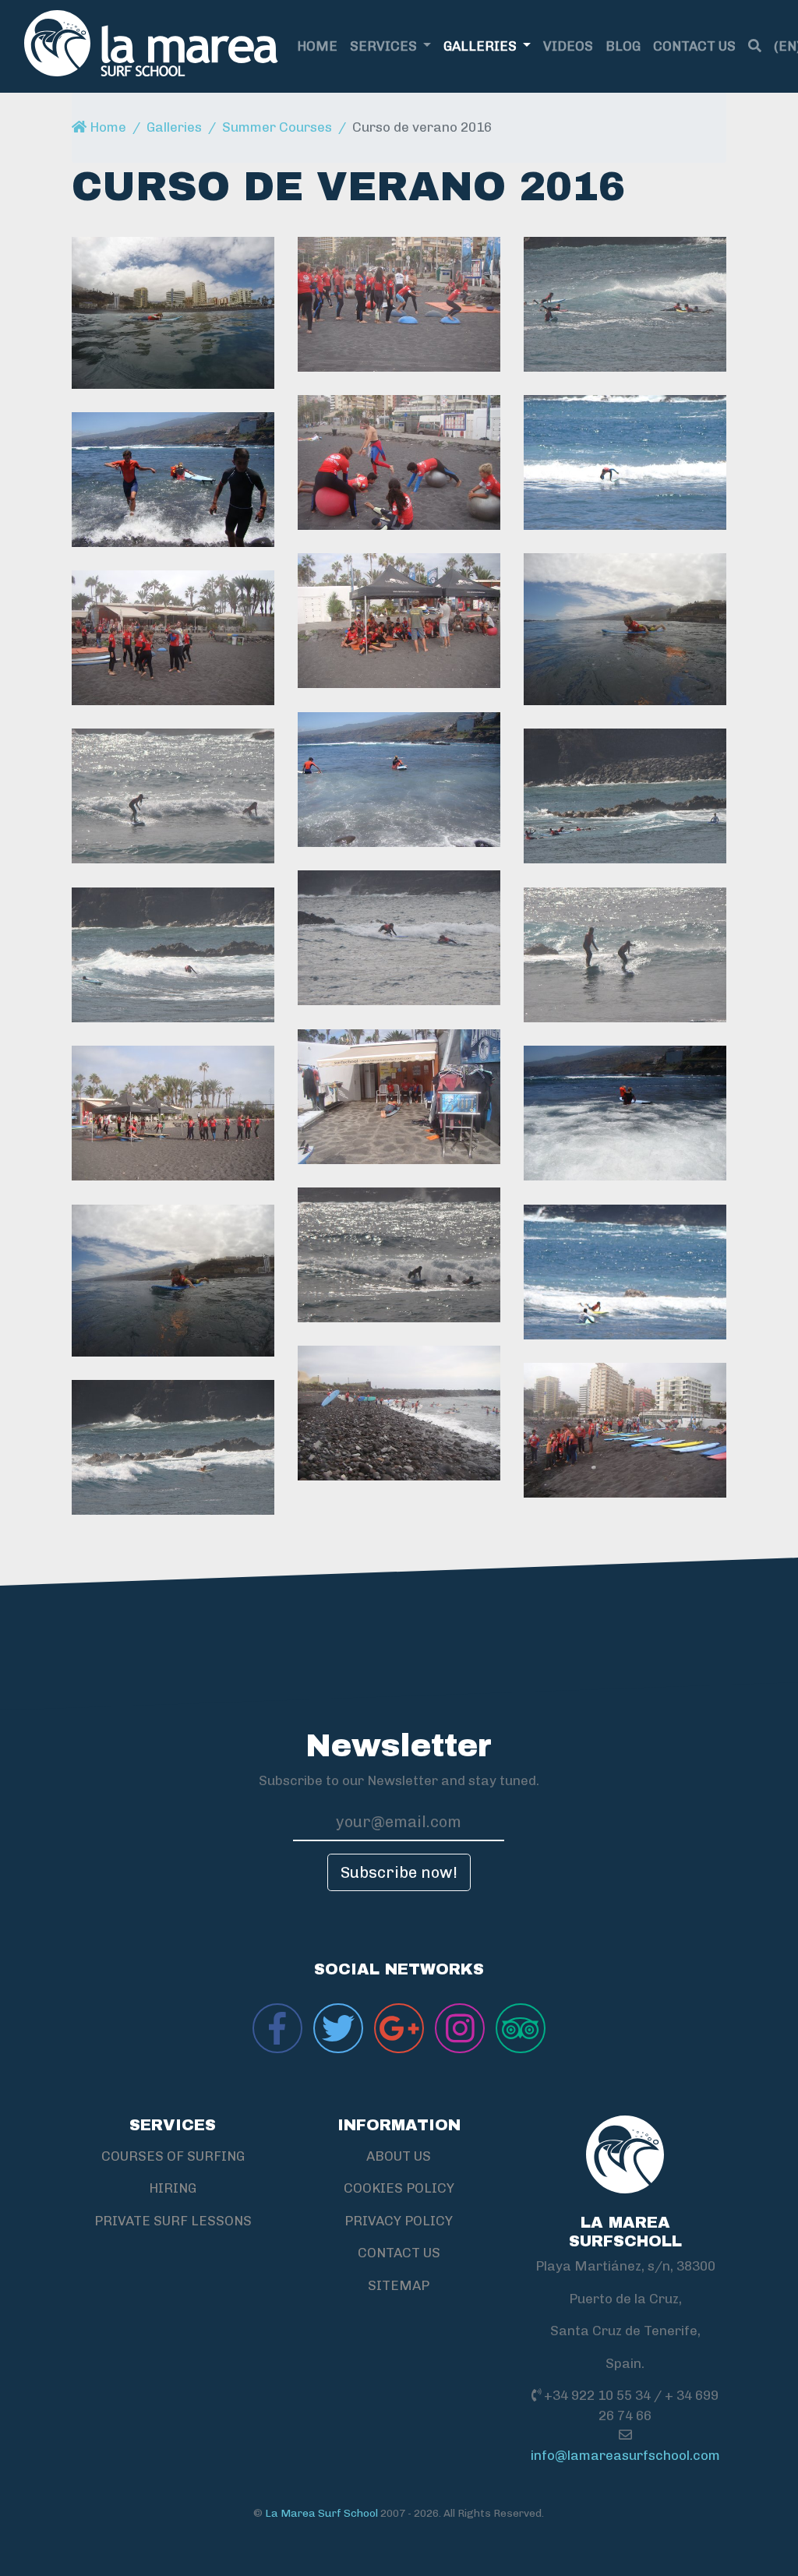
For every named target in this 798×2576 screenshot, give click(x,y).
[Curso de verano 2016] (173, 313)
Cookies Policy (399, 2188)
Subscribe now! (399, 1872)
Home (317, 46)
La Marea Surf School (321, 2513)
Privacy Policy (399, 2221)
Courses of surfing (173, 2156)
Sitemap (399, 2285)
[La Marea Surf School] (151, 46)
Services (385, 46)
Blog (623, 46)
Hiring (173, 2188)
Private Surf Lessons (173, 2221)
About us (399, 2156)
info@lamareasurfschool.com (625, 2455)
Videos (568, 46)
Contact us (694, 46)
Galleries (482, 46)
